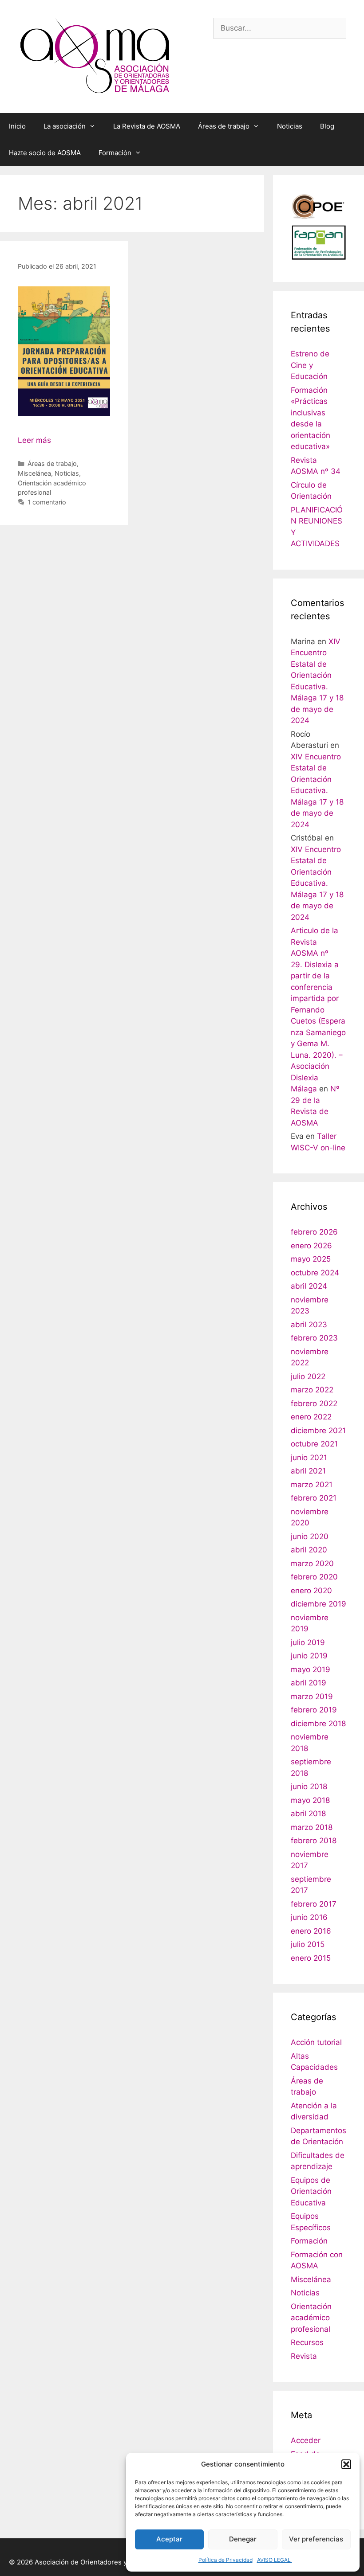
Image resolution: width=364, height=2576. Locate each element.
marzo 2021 (312, 1485)
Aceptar (169, 2539)
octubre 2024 (315, 1273)
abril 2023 (309, 1325)
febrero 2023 (314, 1338)
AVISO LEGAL (275, 2560)
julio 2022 (308, 1376)
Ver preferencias (316, 2539)
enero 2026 (311, 1246)
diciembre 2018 (318, 1724)
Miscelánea (34, 473)
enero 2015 (311, 1958)
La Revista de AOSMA (147, 126)
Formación (115, 153)
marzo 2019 (312, 1696)
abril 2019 (309, 1683)
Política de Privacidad (226, 2560)
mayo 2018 (310, 1800)
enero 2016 (311, 1931)
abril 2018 (308, 1814)
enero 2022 (311, 1417)
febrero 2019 (314, 1710)
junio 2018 (309, 1786)
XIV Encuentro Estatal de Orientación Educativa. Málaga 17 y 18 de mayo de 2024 (317, 791)
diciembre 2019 (318, 1604)
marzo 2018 (312, 1827)
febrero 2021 (314, 1498)
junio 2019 (309, 1656)
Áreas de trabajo (224, 126)
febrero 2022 (314, 1403)
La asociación (65, 126)
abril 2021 (308, 1471)
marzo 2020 (312, 1564)
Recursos (307, 2342)
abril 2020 (309, 1550)
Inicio (17, 126)
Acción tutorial (316, 2042)
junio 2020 (310, 1536)
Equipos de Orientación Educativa (311, 2191)
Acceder (306, 2440)
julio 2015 (308, 1944)
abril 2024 (309, 1286)
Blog (327, 126)
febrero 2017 (314, 1904)
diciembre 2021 (318, 1431)
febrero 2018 (314, 1841)
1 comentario (47, 502)
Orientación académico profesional (311, 2318)
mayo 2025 (311, 1259)
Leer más (34, 440)
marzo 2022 (312, 1390)
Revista (304, 2356)
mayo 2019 (311, 1669)
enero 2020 (311, 1591)
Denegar (243, 2539)
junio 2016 (309, 1917)
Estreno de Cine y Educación (310, 365)
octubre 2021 (314, 1444)
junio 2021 (309, 1458)
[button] (346, 2464)
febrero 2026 (314, 1232)
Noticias (290, 126)
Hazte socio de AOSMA (45, 153)
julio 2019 (308, 1642)
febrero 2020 (314, 1577)
